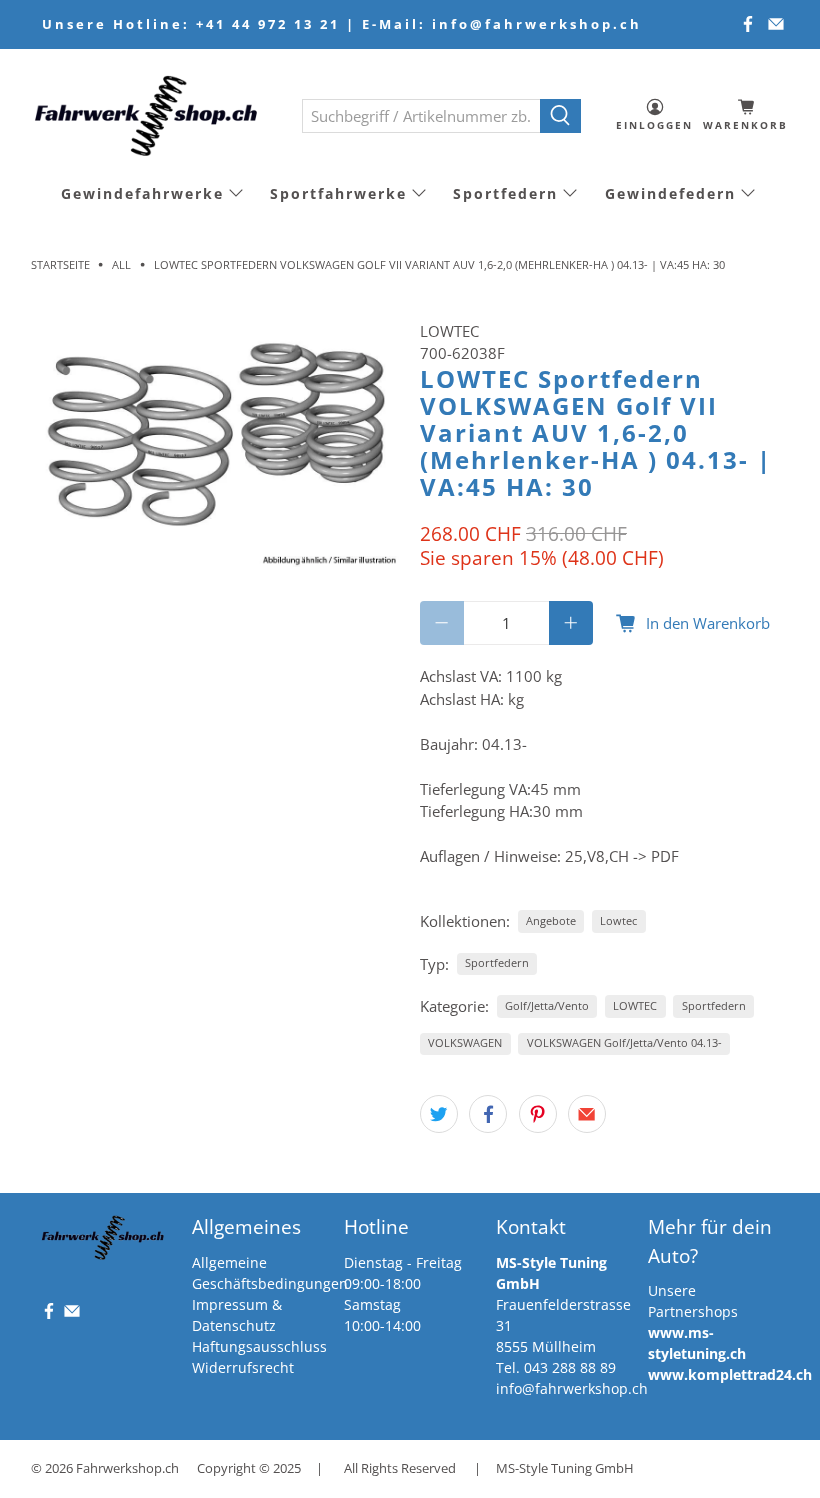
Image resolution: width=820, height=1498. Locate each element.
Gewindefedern (670, 193)
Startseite (60, 264)
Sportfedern (505, 193)
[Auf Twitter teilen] (439, 1114)
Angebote (551, 920)
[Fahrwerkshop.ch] (152, 115)
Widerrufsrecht (243, 1367)
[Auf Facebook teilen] (488, 1114)
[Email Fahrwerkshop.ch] (776, 24)
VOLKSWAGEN (465, 1042)
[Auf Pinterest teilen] (538, 1114)
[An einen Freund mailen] (587, 1114)
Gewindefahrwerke (142, 193)
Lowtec (618, 920)
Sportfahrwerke (338, 193)
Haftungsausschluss (259, 1346)
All (121, 264)
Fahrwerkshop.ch (127, 1468)
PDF (665, 856)
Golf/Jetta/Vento (547, 1005)
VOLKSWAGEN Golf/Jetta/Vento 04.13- (624, 1042)
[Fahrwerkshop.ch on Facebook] (748, 24)
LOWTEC (449, 331)
